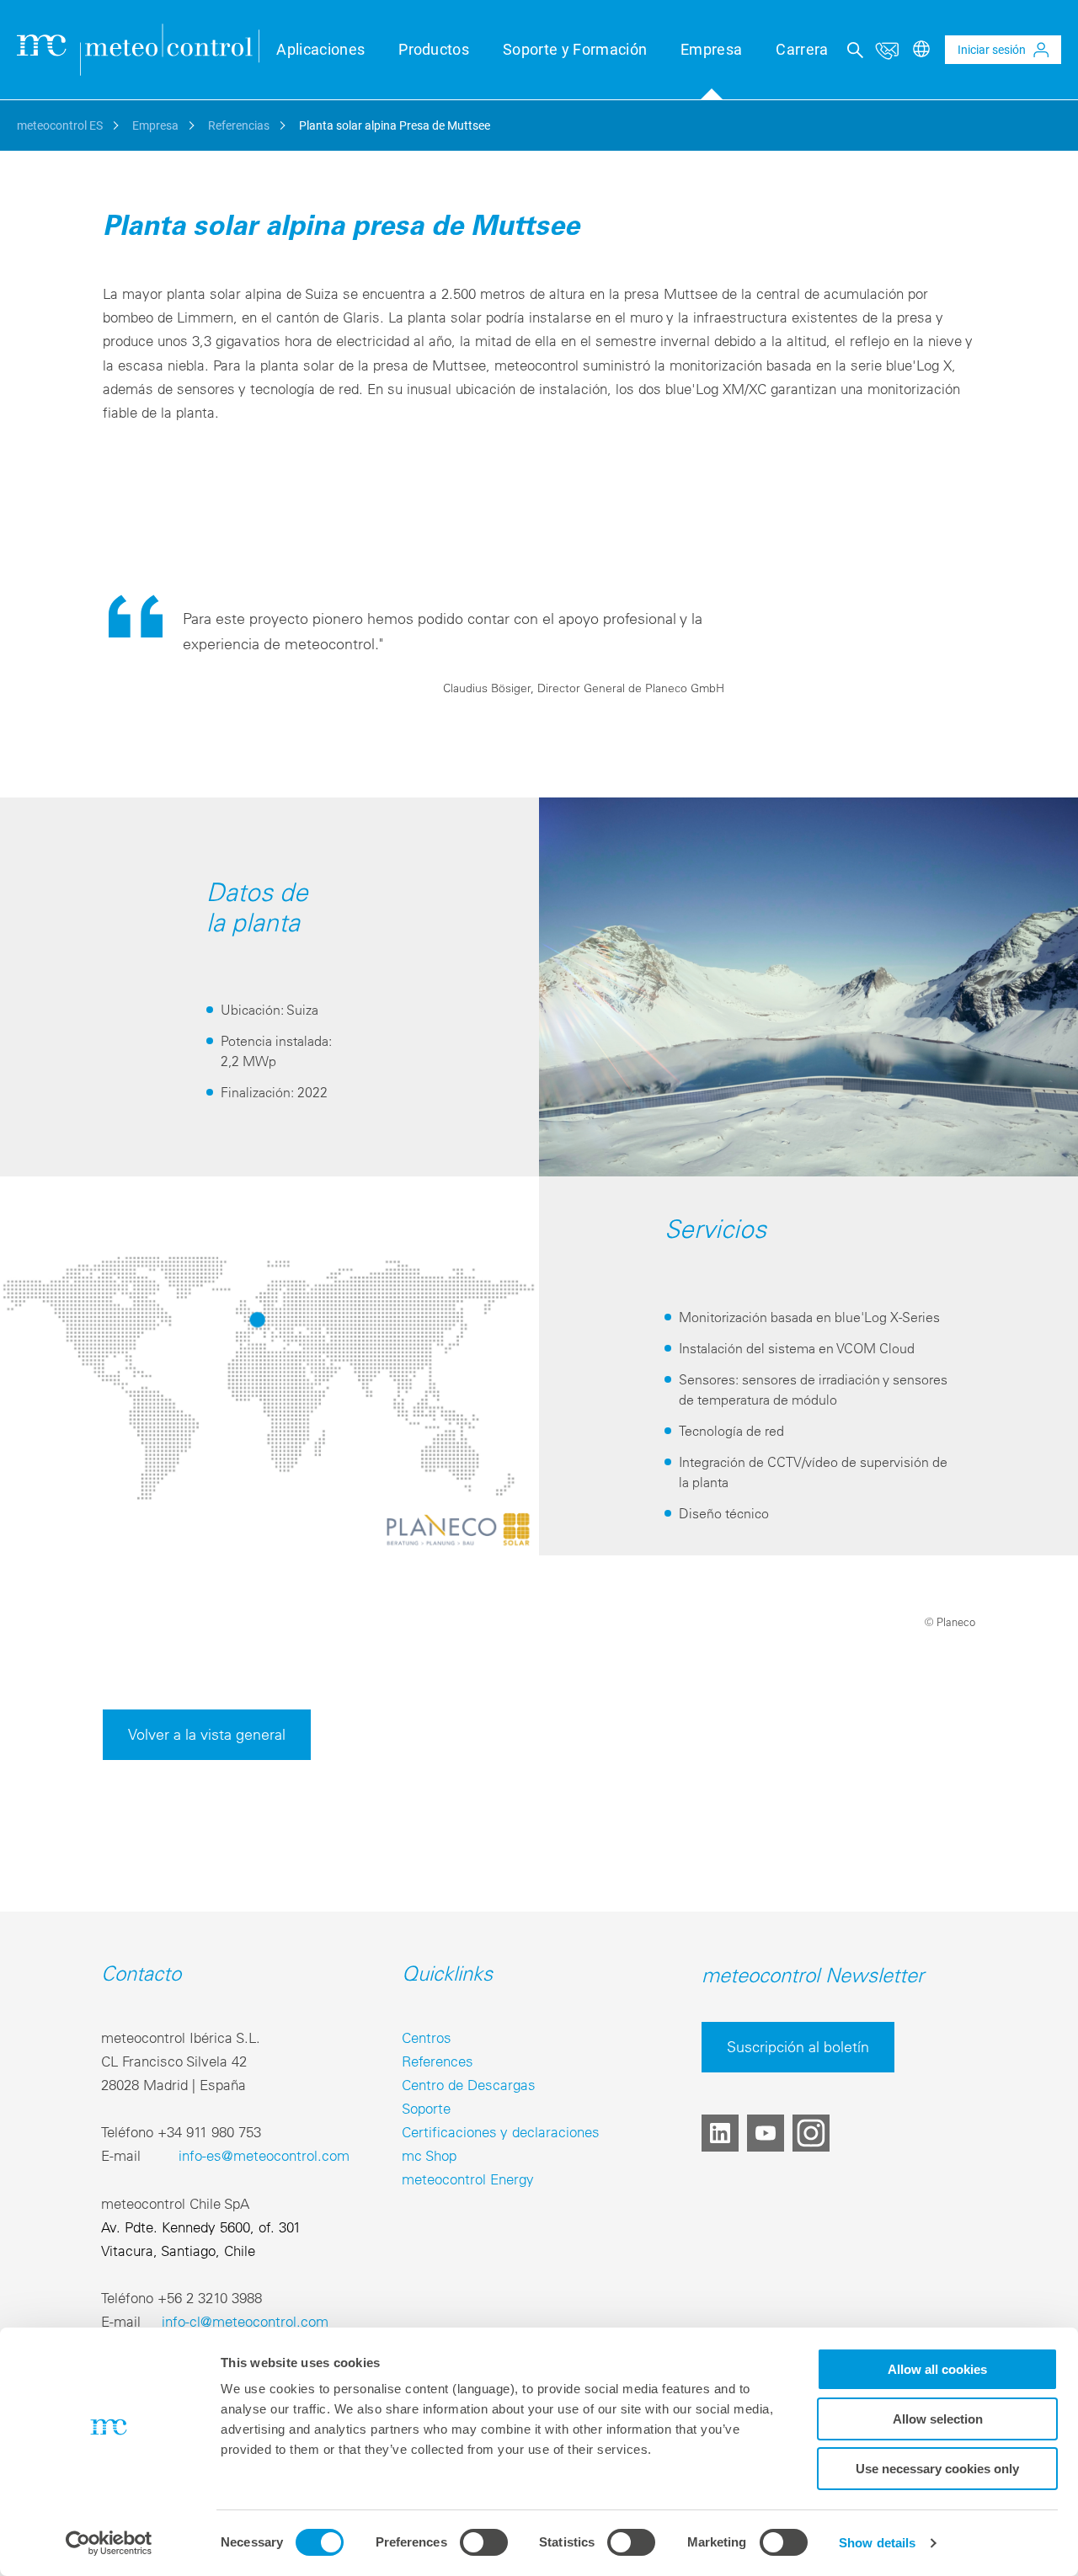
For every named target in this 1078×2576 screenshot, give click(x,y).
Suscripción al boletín (798, 2047)
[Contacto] (887, 50)
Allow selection (938, 2419)
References (438, 2061)
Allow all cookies (937, 2369)
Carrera (802, 49)
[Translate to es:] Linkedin (720, 2133)
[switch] (484, 2542)
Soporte (426, 2108)
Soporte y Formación (575, 49)
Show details (877, 2543)
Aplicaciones (320, 49)
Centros (427, 2037)
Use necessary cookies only (937, 2469)
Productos (434, 49)
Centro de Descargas (469, 2085)
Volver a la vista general (207, 1734)
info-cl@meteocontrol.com (245, 2321)
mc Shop (429, 2155)
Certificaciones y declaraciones (501, 2132)
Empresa (711, 49)
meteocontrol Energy (468, 2179)
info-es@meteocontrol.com (264, 2155)
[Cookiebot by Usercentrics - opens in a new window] (109, 2543)
